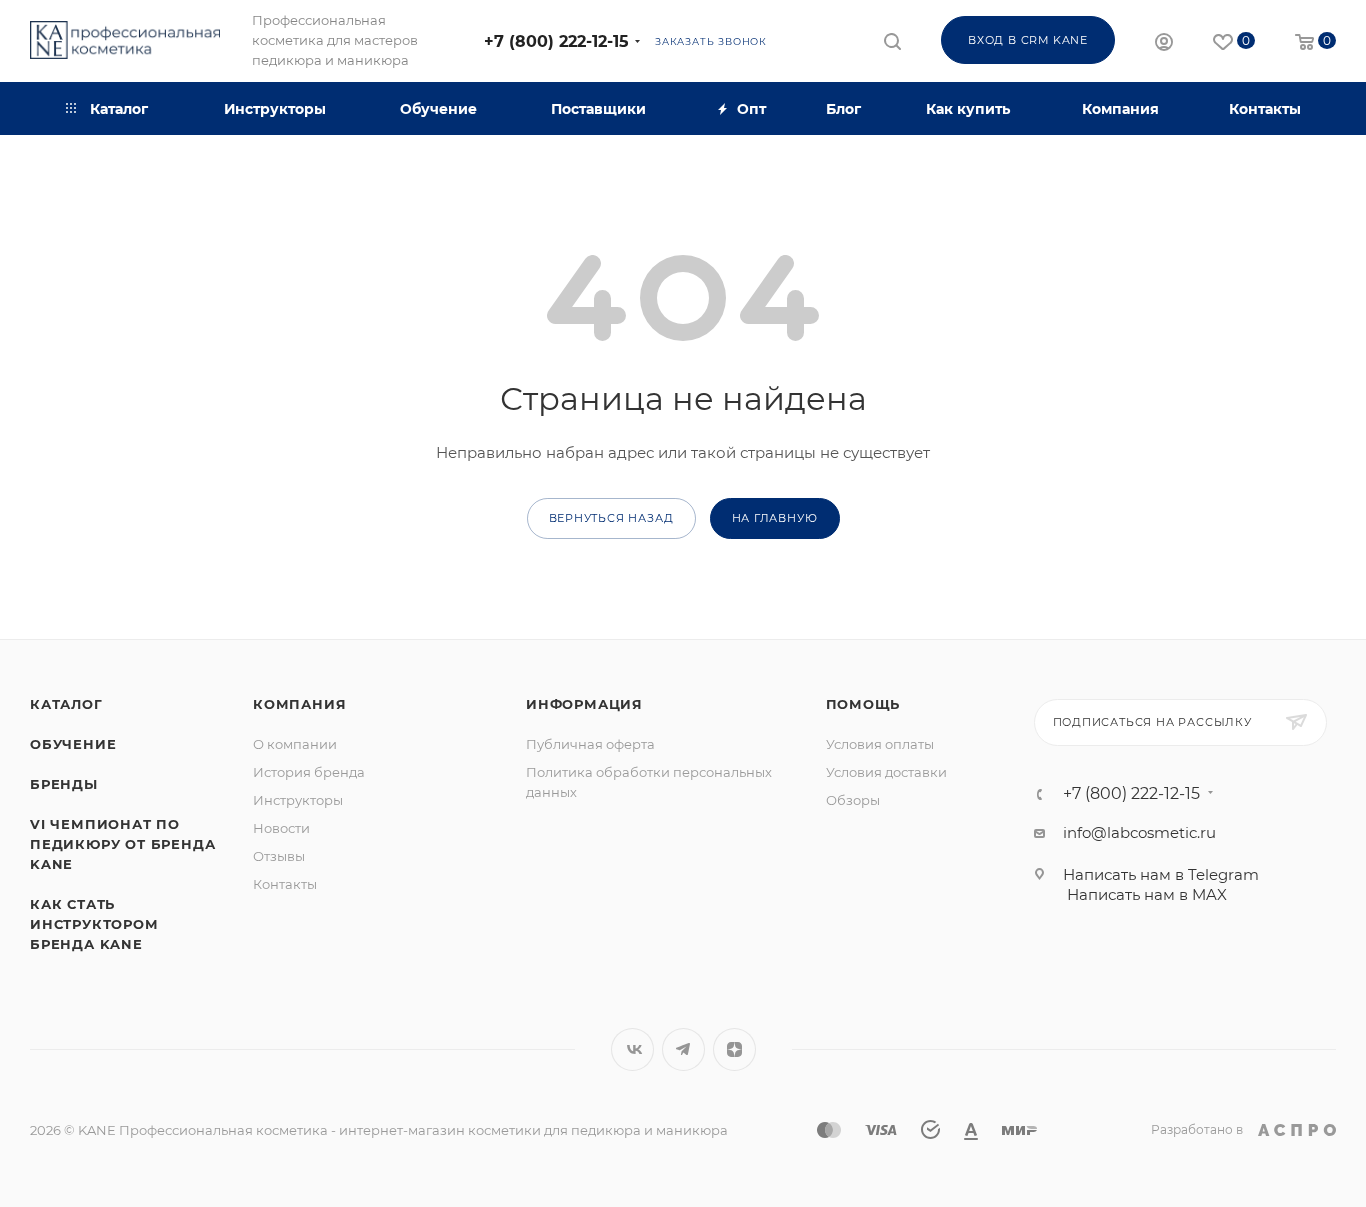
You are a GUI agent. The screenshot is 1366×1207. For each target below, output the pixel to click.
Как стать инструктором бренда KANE (94, 924)
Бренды (64, 784)
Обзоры (853, 800)
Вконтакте (632, 1049)
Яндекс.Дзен (734, 1049)
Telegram (683, 1049)
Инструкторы (298, 800)
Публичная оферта (590, 744)
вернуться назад (611, 518)
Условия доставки (886, 772)
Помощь (863, 704)
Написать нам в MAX (1147, 894)
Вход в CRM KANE (1028, 40)
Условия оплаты (880, 744)
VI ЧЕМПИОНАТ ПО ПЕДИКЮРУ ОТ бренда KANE (122, 844)
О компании (295, 744)
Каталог (66, 704)
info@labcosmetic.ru (1139, 832)
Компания (299, 704)
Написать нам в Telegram (1161, 874)
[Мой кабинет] (1164, 44)
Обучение (73, 744)
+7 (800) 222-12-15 (556, 41)
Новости (281, 828)
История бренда (309, 772)
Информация (584, 704)
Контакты (285, 884)
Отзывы (279, 856)
